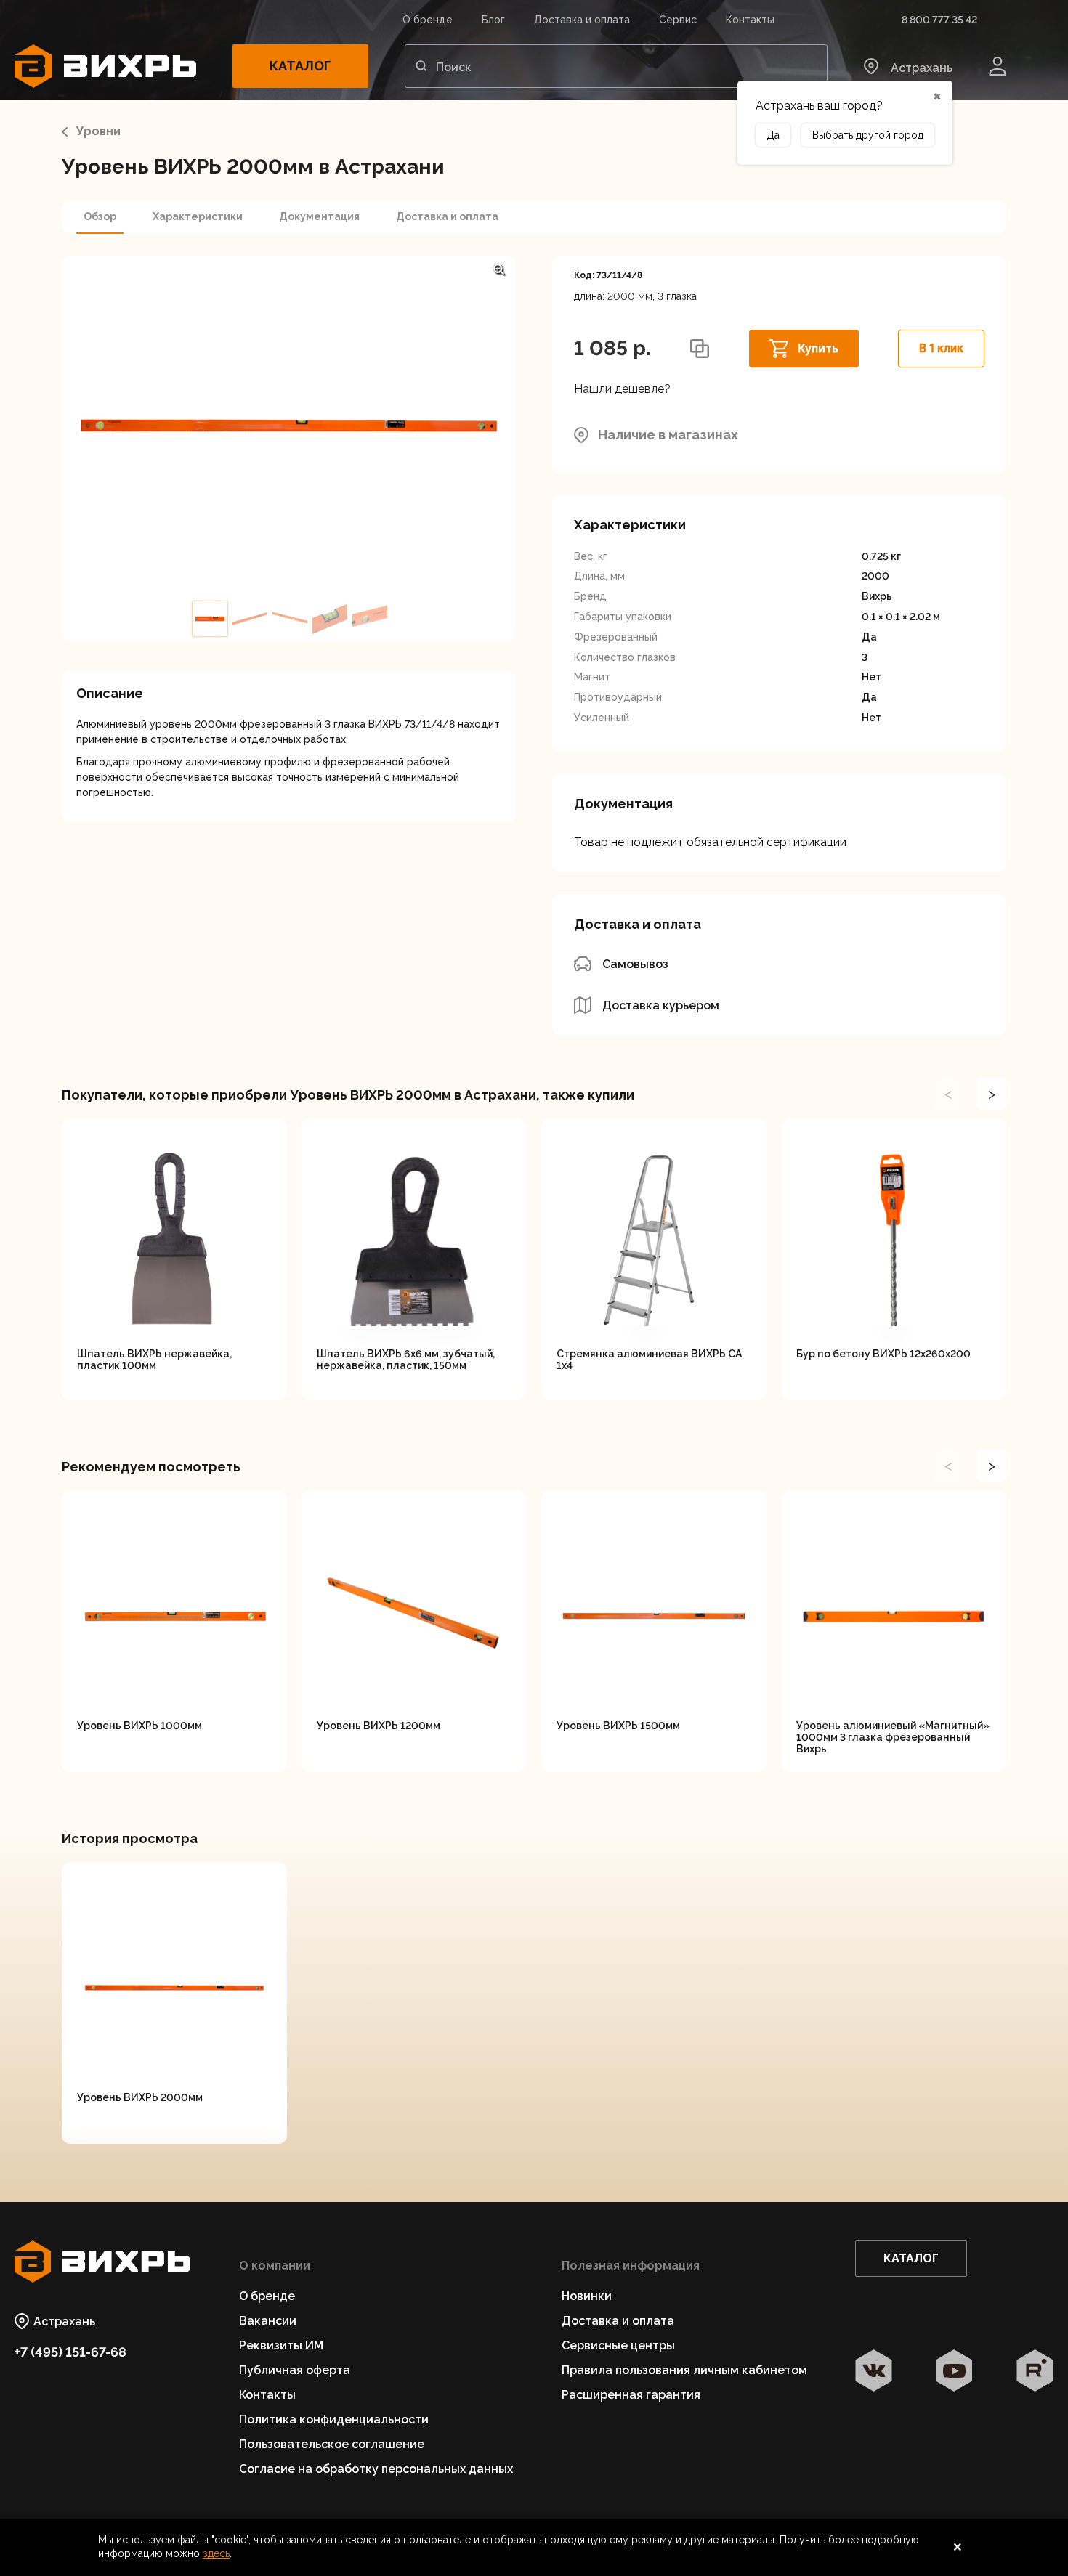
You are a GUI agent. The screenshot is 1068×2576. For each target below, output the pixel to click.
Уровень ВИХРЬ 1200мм (379, 1726)
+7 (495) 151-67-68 (70, 2352)
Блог (493, 20)
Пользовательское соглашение (332, 2444)
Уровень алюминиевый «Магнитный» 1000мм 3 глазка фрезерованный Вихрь (893, 1737)
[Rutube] (1035, 2372)
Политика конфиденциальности (334, 2419)
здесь (216, 2553)
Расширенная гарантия (631, 2395)
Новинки (587, 2296)
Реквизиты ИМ (281, 2345)
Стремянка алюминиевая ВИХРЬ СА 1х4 (649, 1360)
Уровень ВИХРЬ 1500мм (618, 1726)
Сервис (678, 20)
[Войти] (998, 66)
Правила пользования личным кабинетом (684, 2370)
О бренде (428, 20)
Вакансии (268, 2321)
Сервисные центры (618, 2345)
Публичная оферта (295, 2370)
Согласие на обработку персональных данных (376, 2469)
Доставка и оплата (582, 20)
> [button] (992, 1094)
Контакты (750, 20)
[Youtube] (954, 2372)
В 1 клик (941, 348)
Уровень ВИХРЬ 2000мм (140, 2097)
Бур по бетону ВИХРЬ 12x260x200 (883, 1354)
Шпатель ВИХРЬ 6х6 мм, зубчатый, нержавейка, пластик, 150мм (406, 1360)
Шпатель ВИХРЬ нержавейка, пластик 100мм (154, 1360)
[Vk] (874, 2372)
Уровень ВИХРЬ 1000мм (139, 1726)
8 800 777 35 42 (939, 20)
